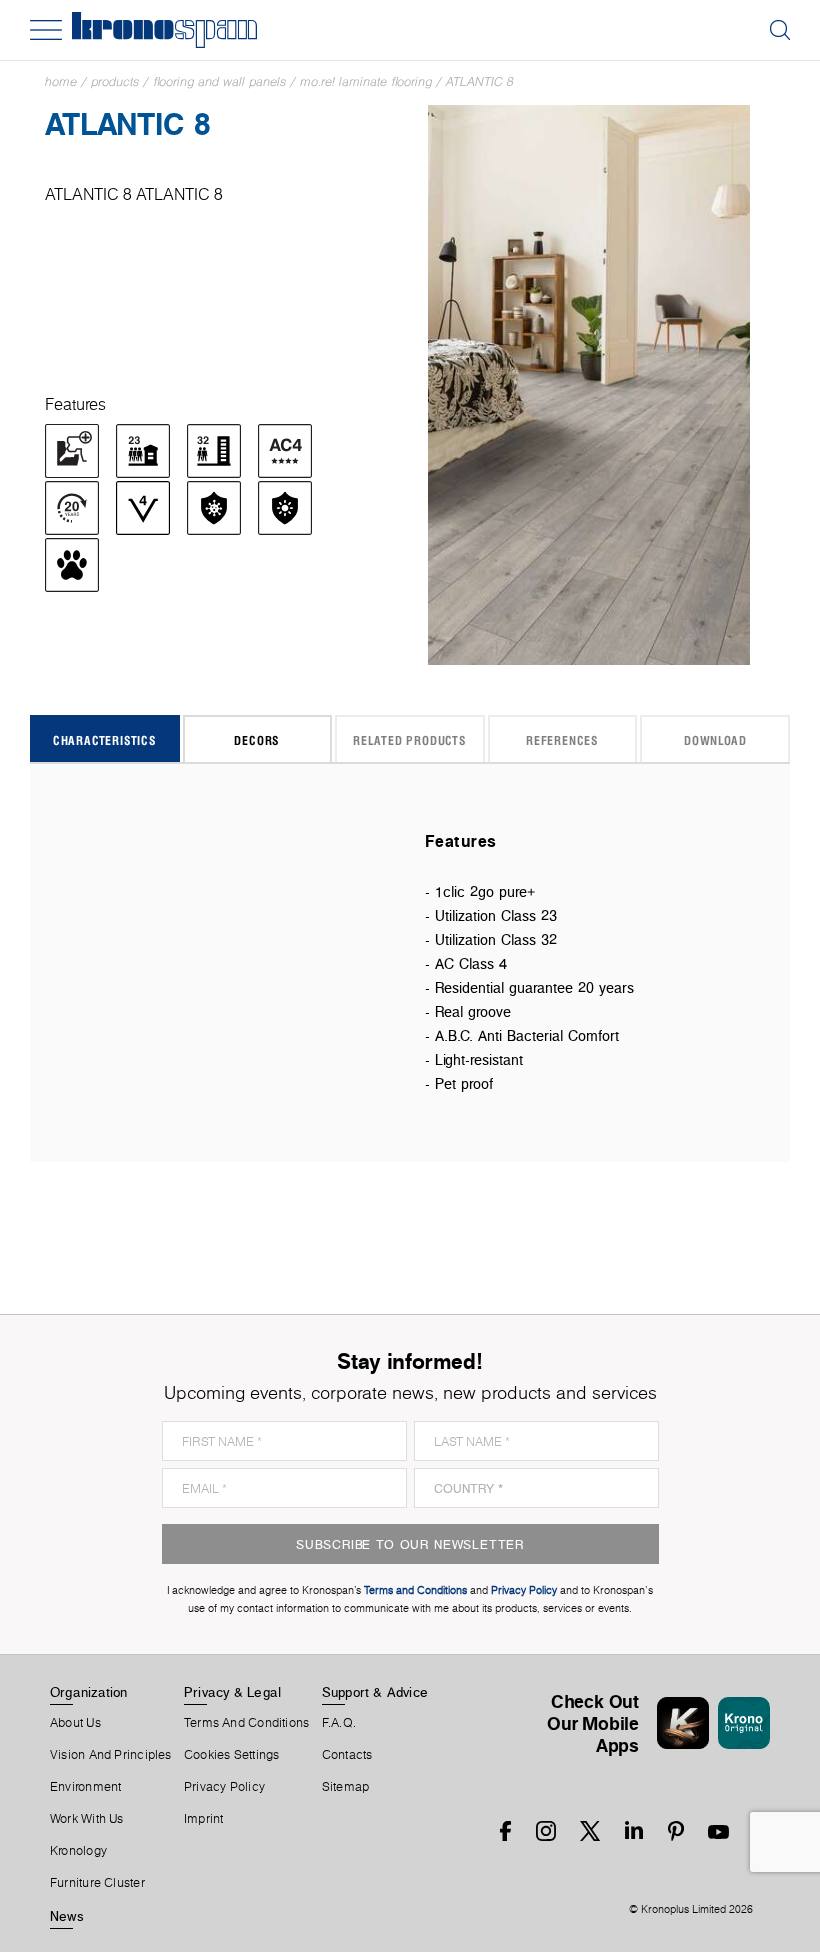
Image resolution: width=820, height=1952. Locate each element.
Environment (85, 1787)
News (67, 1916)
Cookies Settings (232, 1755)
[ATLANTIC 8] (589, 383)
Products (115, 81)
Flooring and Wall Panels (219, 81)
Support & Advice (375, 1692)
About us (75, 1723)
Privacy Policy (224, 1787)
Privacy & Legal (232, 1692)
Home (61, 81)
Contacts (347, 1755)
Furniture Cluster (97, 1883)
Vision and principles (111, 1755)
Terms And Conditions (246, 1723)
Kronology (78, 1851)
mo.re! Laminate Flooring (366, 81)
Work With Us (87, 1819)
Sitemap (346, 1787)
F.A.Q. (339, 1723)
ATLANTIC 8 (480, 81)
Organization (89, 1692)
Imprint (204, 1819)
